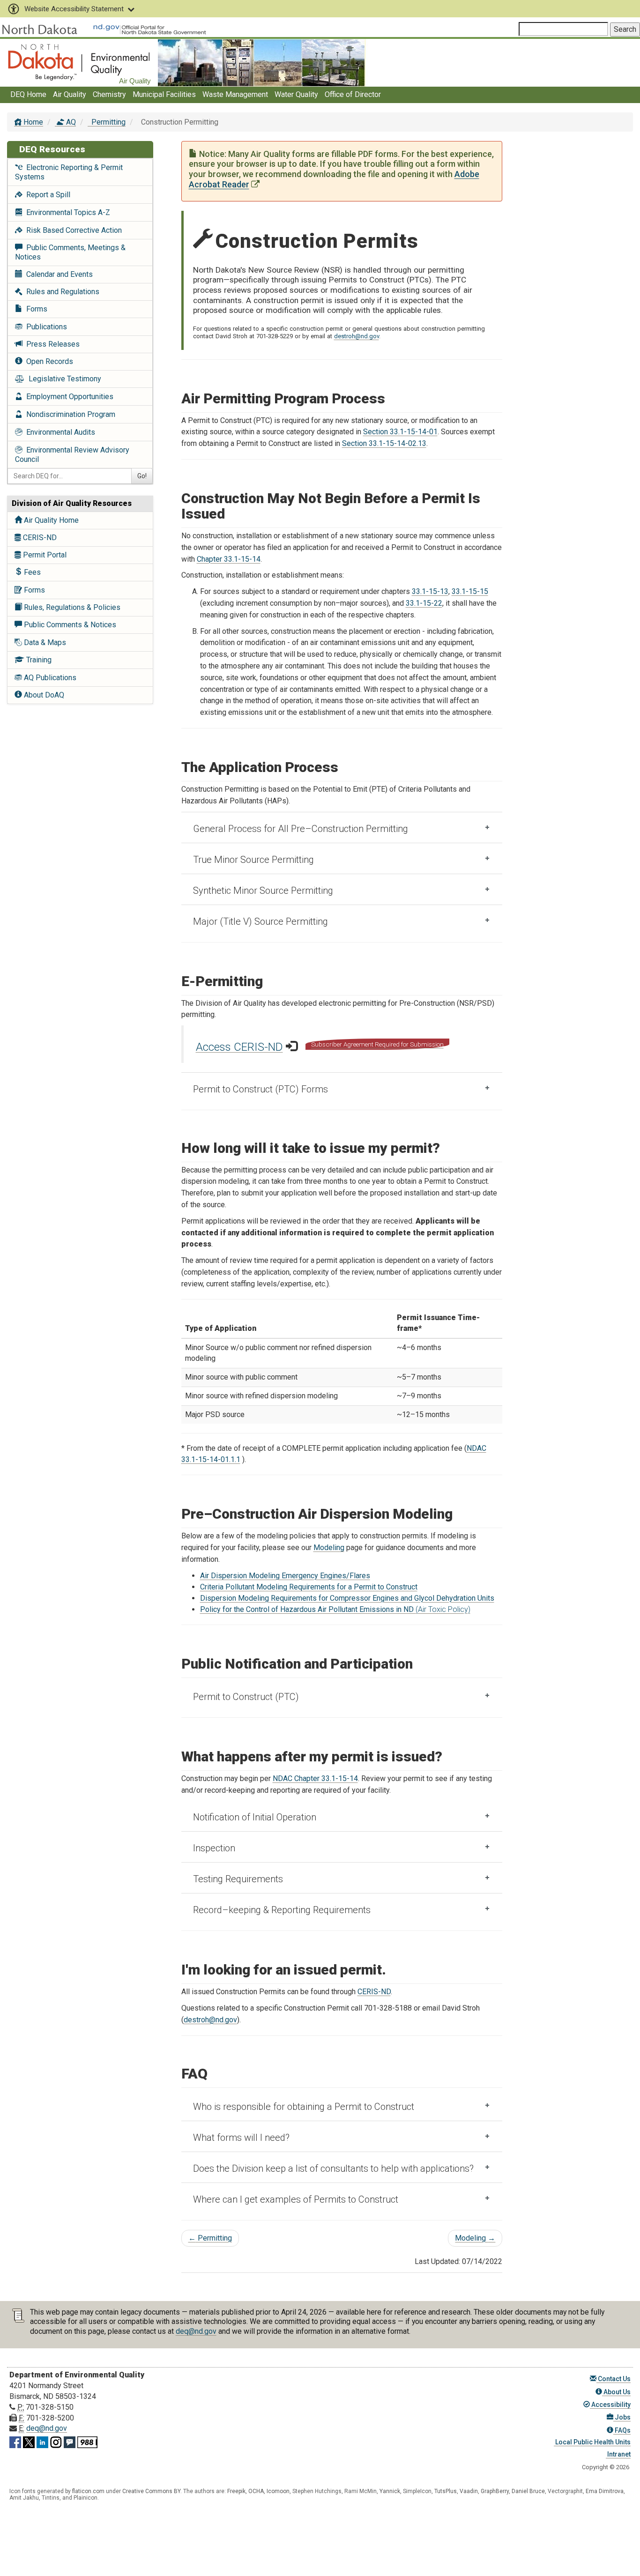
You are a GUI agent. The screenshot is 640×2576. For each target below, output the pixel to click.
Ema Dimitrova (605, 2491)
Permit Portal (44, 555)
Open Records (48, 361)
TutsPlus (446, 2491)
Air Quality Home (50, 520)
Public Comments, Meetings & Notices (70, 252)
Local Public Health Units (592, 2442)
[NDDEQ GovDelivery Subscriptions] (70, 2441)
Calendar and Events (58, 274)
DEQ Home (28, 94)
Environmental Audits (59, 432)
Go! (142, 476)
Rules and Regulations (61, 292)
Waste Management (235, 94)
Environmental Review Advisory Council (72, 455)
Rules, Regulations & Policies (71, 607)
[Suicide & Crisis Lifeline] (87, 2441)
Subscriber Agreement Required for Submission (377, 1044)
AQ (70, 122)
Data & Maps (44, 642)
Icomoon (278, 2491)
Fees (31, 572)
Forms (35, 309)
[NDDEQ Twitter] (29, 2441)
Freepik (236, 2491)
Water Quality (296, 94)
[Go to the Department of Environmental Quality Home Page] (79, 62)
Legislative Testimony (63, 379)
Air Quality (70, 94)
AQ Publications (49, 678)
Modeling (329, 1548)
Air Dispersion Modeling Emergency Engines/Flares (285, 1576)
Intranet (618, 2454)
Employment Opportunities (68, 397)
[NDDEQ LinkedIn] (42, 2441)
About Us (616, 2392)
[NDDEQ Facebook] (15, 2441)
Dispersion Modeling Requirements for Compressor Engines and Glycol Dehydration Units (347, 1598)
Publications (45, 327)
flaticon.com (88, 2491)
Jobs (622, 2417)
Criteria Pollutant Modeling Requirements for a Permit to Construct (309, 1587)
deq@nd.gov (196, 2331)
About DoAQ (43, 695)
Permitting (108, 122)
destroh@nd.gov (357, 336)
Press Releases (51, 344)
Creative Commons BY (151, 2491)
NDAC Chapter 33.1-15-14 (315, 1778)
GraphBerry (495, 2491)
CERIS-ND (39, 538)
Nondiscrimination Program (69, 414)
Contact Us (614, 2379)
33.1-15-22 (424, 603)
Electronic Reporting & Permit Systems (69, 172)
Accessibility (610, 2405)
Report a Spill (46, 195)
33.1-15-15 (470, 591)
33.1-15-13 (430, 591)
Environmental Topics (66, 212)
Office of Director (353, 94)
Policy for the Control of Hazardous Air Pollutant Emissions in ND (335, 1609)
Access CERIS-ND (239, 1047)
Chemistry (109, 94)
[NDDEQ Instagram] (56, 2441)
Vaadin (469, 2491)
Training (38, 660)
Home (32, 122)
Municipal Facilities (164, 94)
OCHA (256, 2491)
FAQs (622, 2430)
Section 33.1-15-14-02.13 (384, 443)
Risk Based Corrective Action (72, 230)
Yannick (390, 2491)
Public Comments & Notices (69, 625)
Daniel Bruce (528, 2491)
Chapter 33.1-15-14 (229, 559)
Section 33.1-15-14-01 (400, 432)
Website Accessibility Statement (74, 9)
